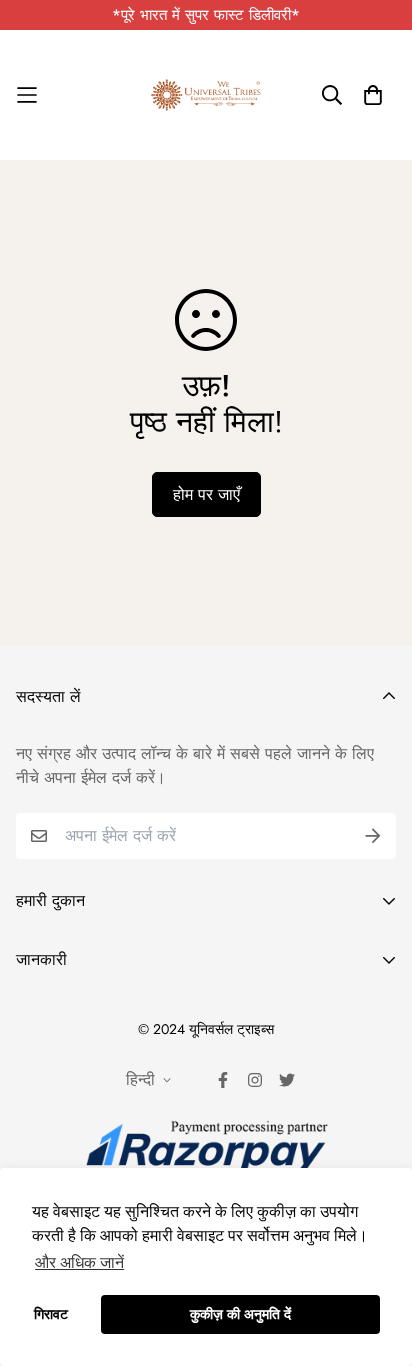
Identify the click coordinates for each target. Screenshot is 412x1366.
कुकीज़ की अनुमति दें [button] (240, 1314)
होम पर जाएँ (206, 494)
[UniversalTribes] (206, 95)
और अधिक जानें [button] (79, 1262)
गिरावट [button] (51, 1314)
